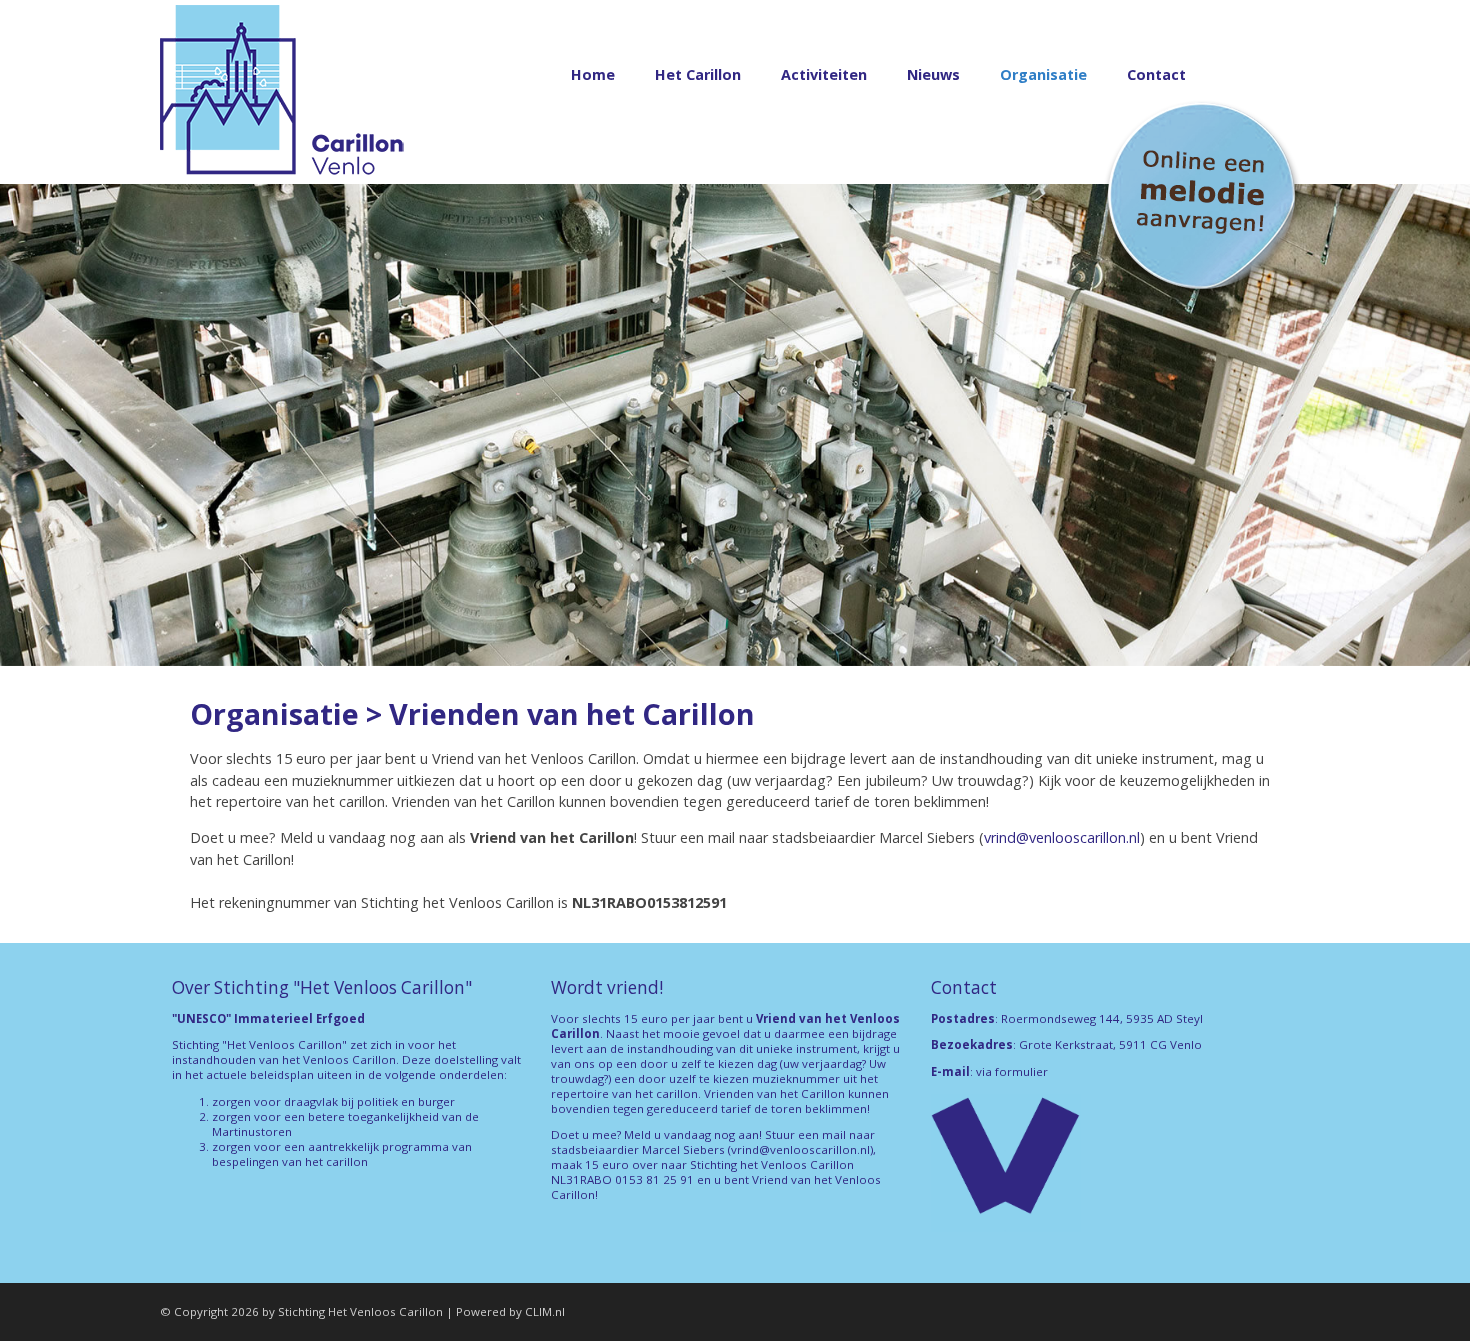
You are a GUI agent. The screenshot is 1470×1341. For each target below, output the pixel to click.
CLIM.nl (545, 1311)
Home (593, 74)
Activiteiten (824, 74)
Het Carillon (698, 74)
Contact (1156, 74)
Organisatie (1043, 74)
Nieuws (933, 74)
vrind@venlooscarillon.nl (1062, 837)
